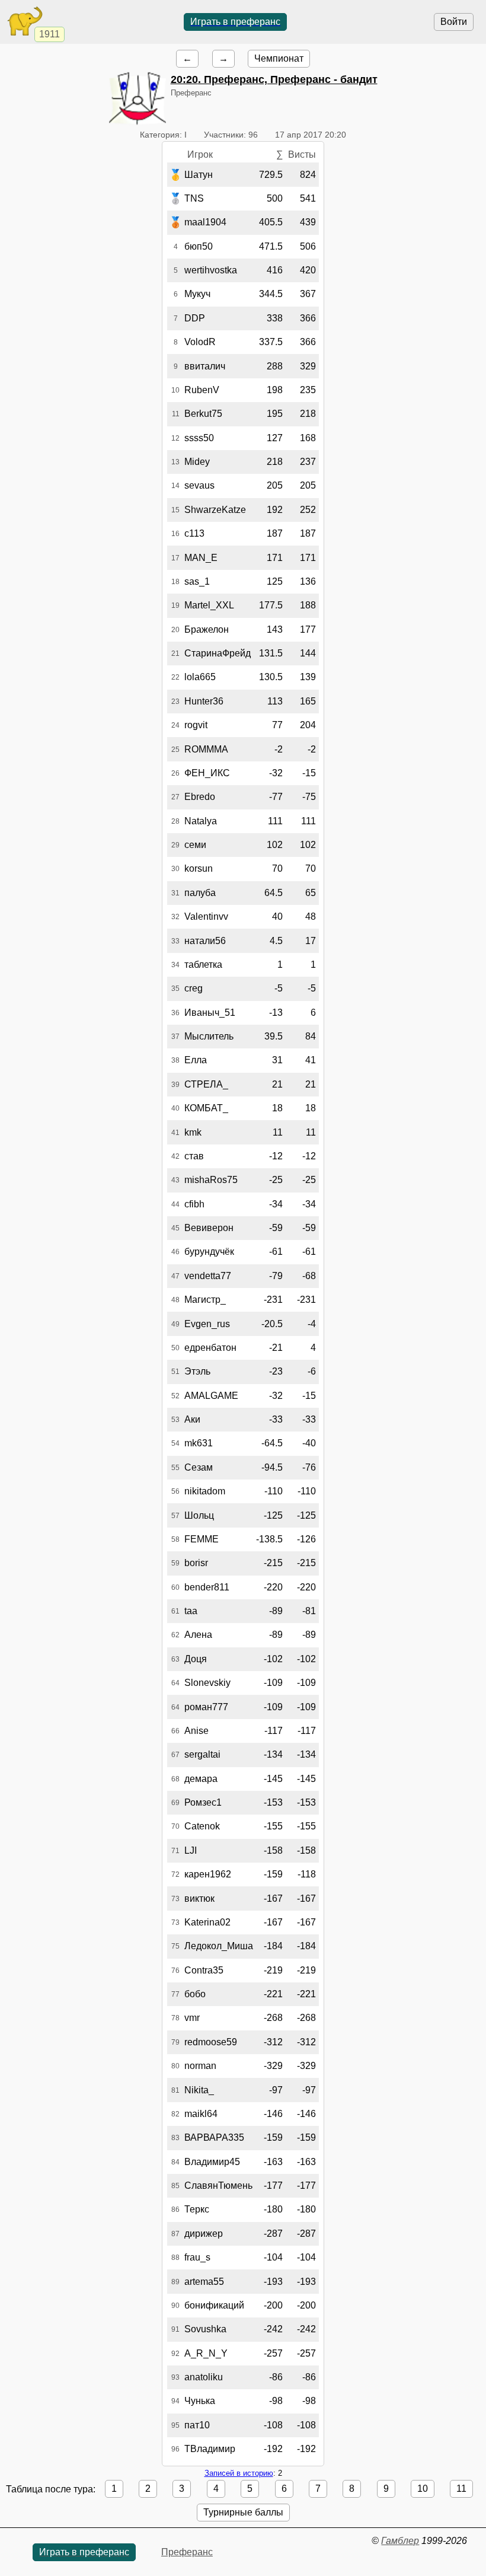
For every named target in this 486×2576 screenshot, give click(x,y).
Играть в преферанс (235, 22)
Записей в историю (239, 2473)
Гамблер (400, 2541)
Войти (454, 22)
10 (423, 2489)
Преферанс (187, 2552)
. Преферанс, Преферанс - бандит (274, 79)
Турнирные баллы (243, 2512)
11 (461, 2489)
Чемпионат (279, 58)
